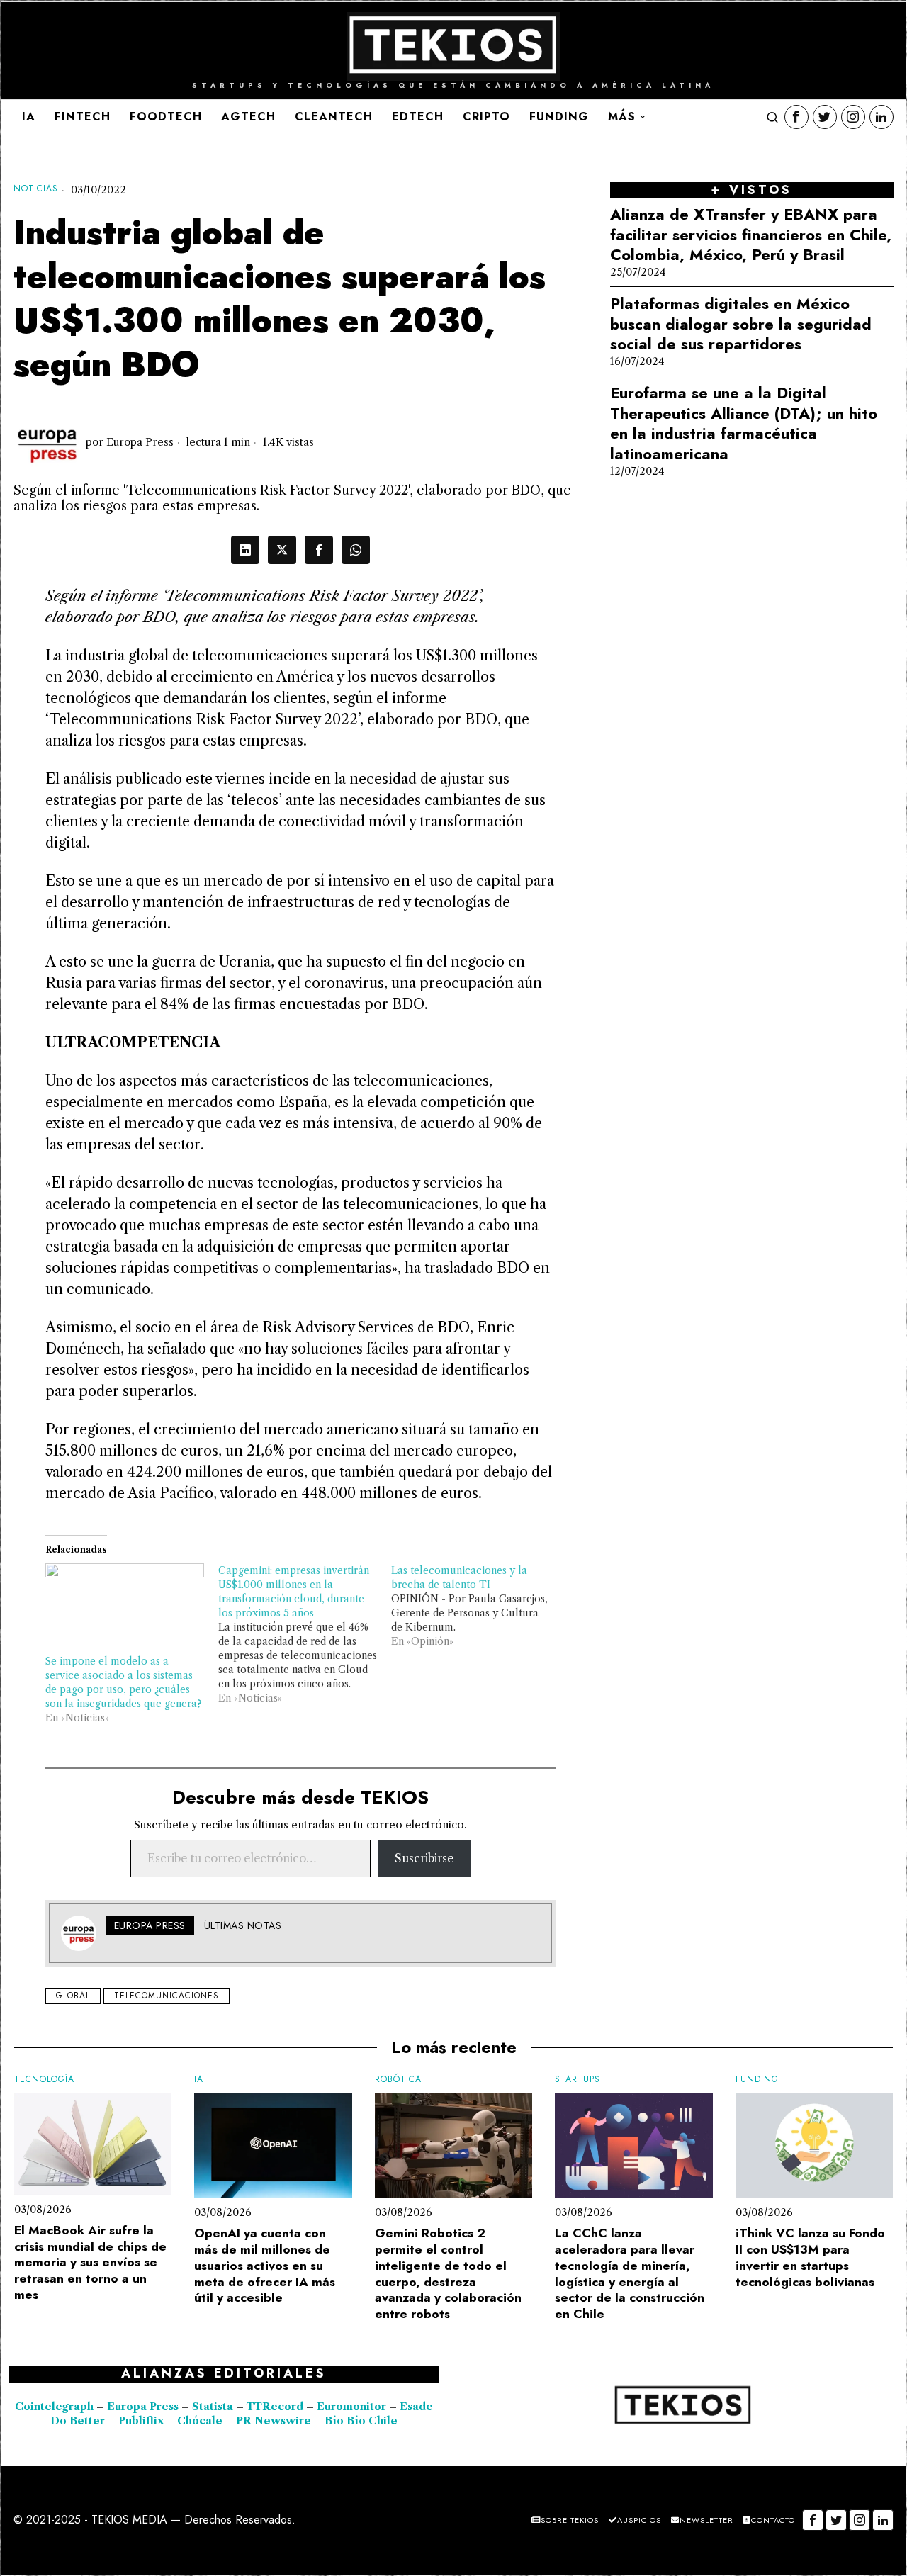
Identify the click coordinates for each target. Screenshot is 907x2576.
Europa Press (140, 442)
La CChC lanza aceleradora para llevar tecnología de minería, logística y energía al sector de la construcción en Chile (630, 2274)
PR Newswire (274, 2421)
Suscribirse (424, 1858)
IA (199, 2080)
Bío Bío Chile (361, 2421)
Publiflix (141, 2421)
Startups (578, 2080)
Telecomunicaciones (167, 1996)
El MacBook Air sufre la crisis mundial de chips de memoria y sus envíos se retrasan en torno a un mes (90, 2263)
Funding (757, 2080)
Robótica (398, 2080)
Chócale (200, 2421)
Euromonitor (353, 2407)
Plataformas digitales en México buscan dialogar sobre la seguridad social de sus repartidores (741, 324)
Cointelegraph (54, 2407)
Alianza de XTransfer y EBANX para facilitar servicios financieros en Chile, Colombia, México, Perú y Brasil (751, 235)
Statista (214, 2407)
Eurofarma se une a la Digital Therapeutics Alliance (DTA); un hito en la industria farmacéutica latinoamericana (744, 423)
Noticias (36, 189)
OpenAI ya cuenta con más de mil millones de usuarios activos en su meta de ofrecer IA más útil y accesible (265, 2266)
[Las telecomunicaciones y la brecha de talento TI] (478, 1606)
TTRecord (276, 2407)
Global (73, 1996)
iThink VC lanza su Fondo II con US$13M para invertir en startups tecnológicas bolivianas (810, 2257)
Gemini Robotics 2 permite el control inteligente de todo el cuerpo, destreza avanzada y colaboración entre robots (448, 2274)
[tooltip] (796, 117)
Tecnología (44, 2080)
